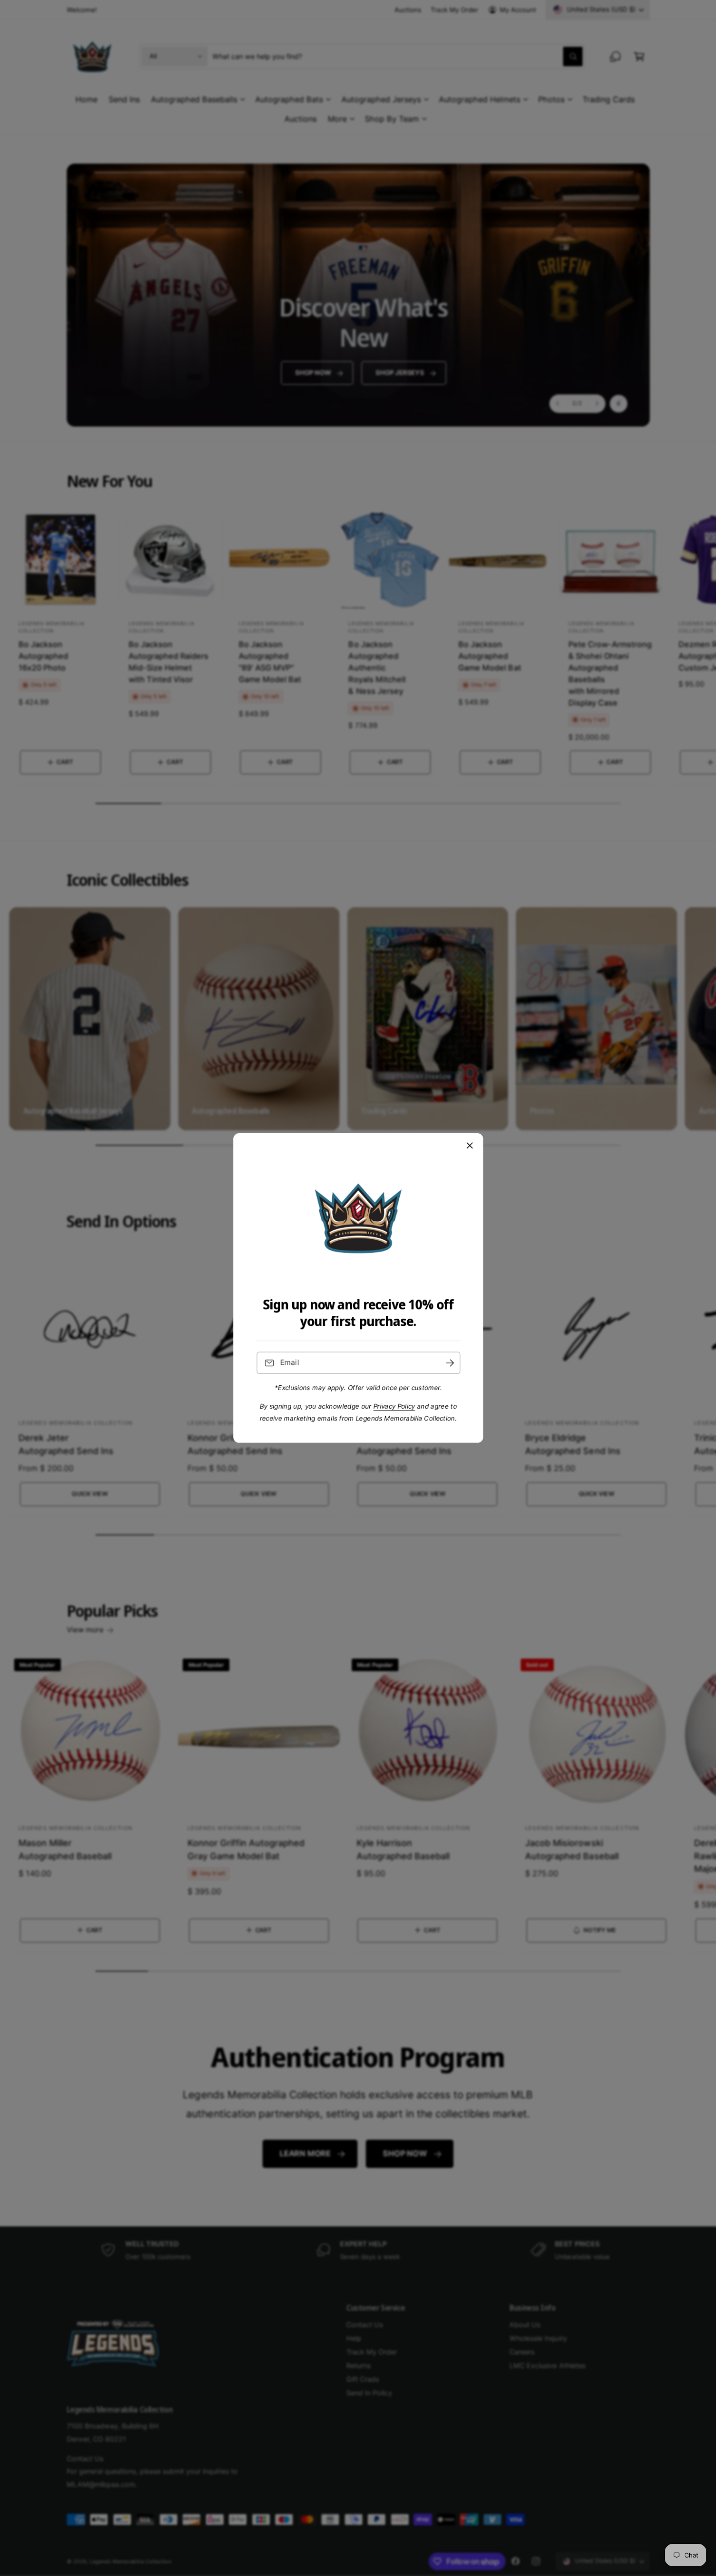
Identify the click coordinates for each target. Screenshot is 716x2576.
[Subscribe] (450, 1363)
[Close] (470, 1146)
